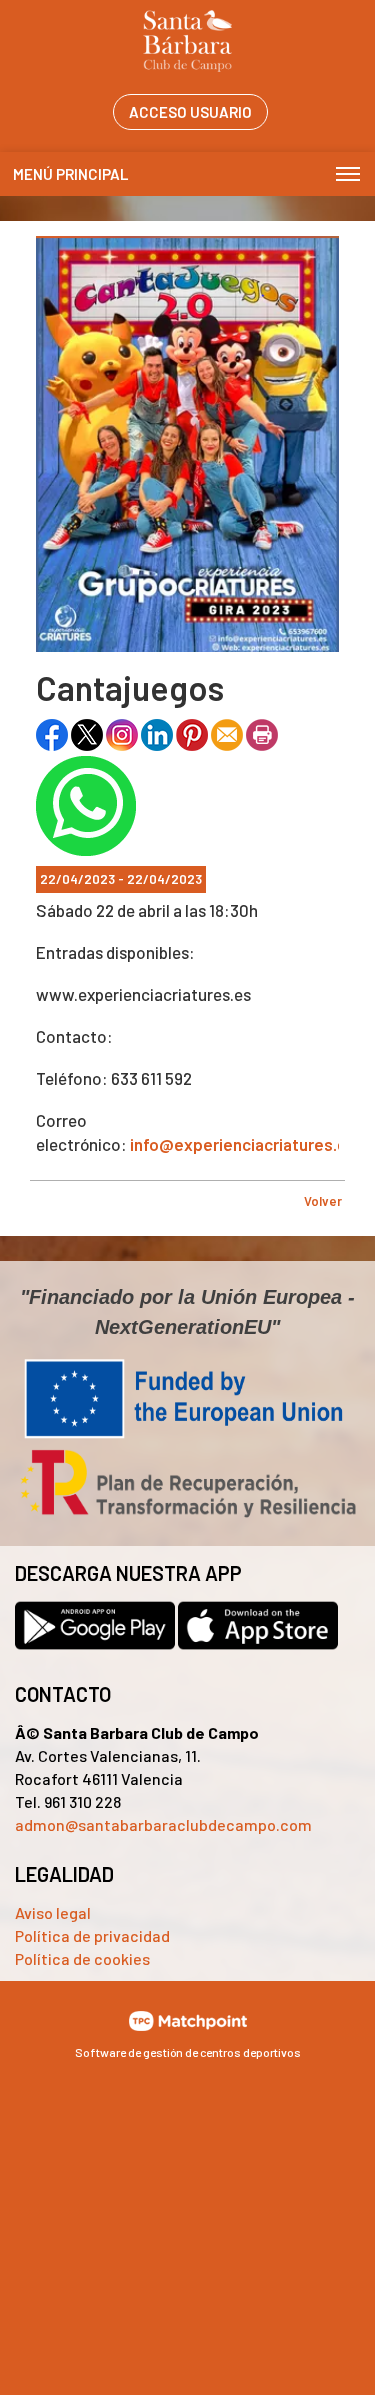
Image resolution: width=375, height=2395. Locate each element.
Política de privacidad (92, 1935)
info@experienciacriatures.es (243, 1144)
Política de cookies (82, 1958)
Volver (323, 1201)
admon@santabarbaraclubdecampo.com (163, 1824)
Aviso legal (53, 1912)
